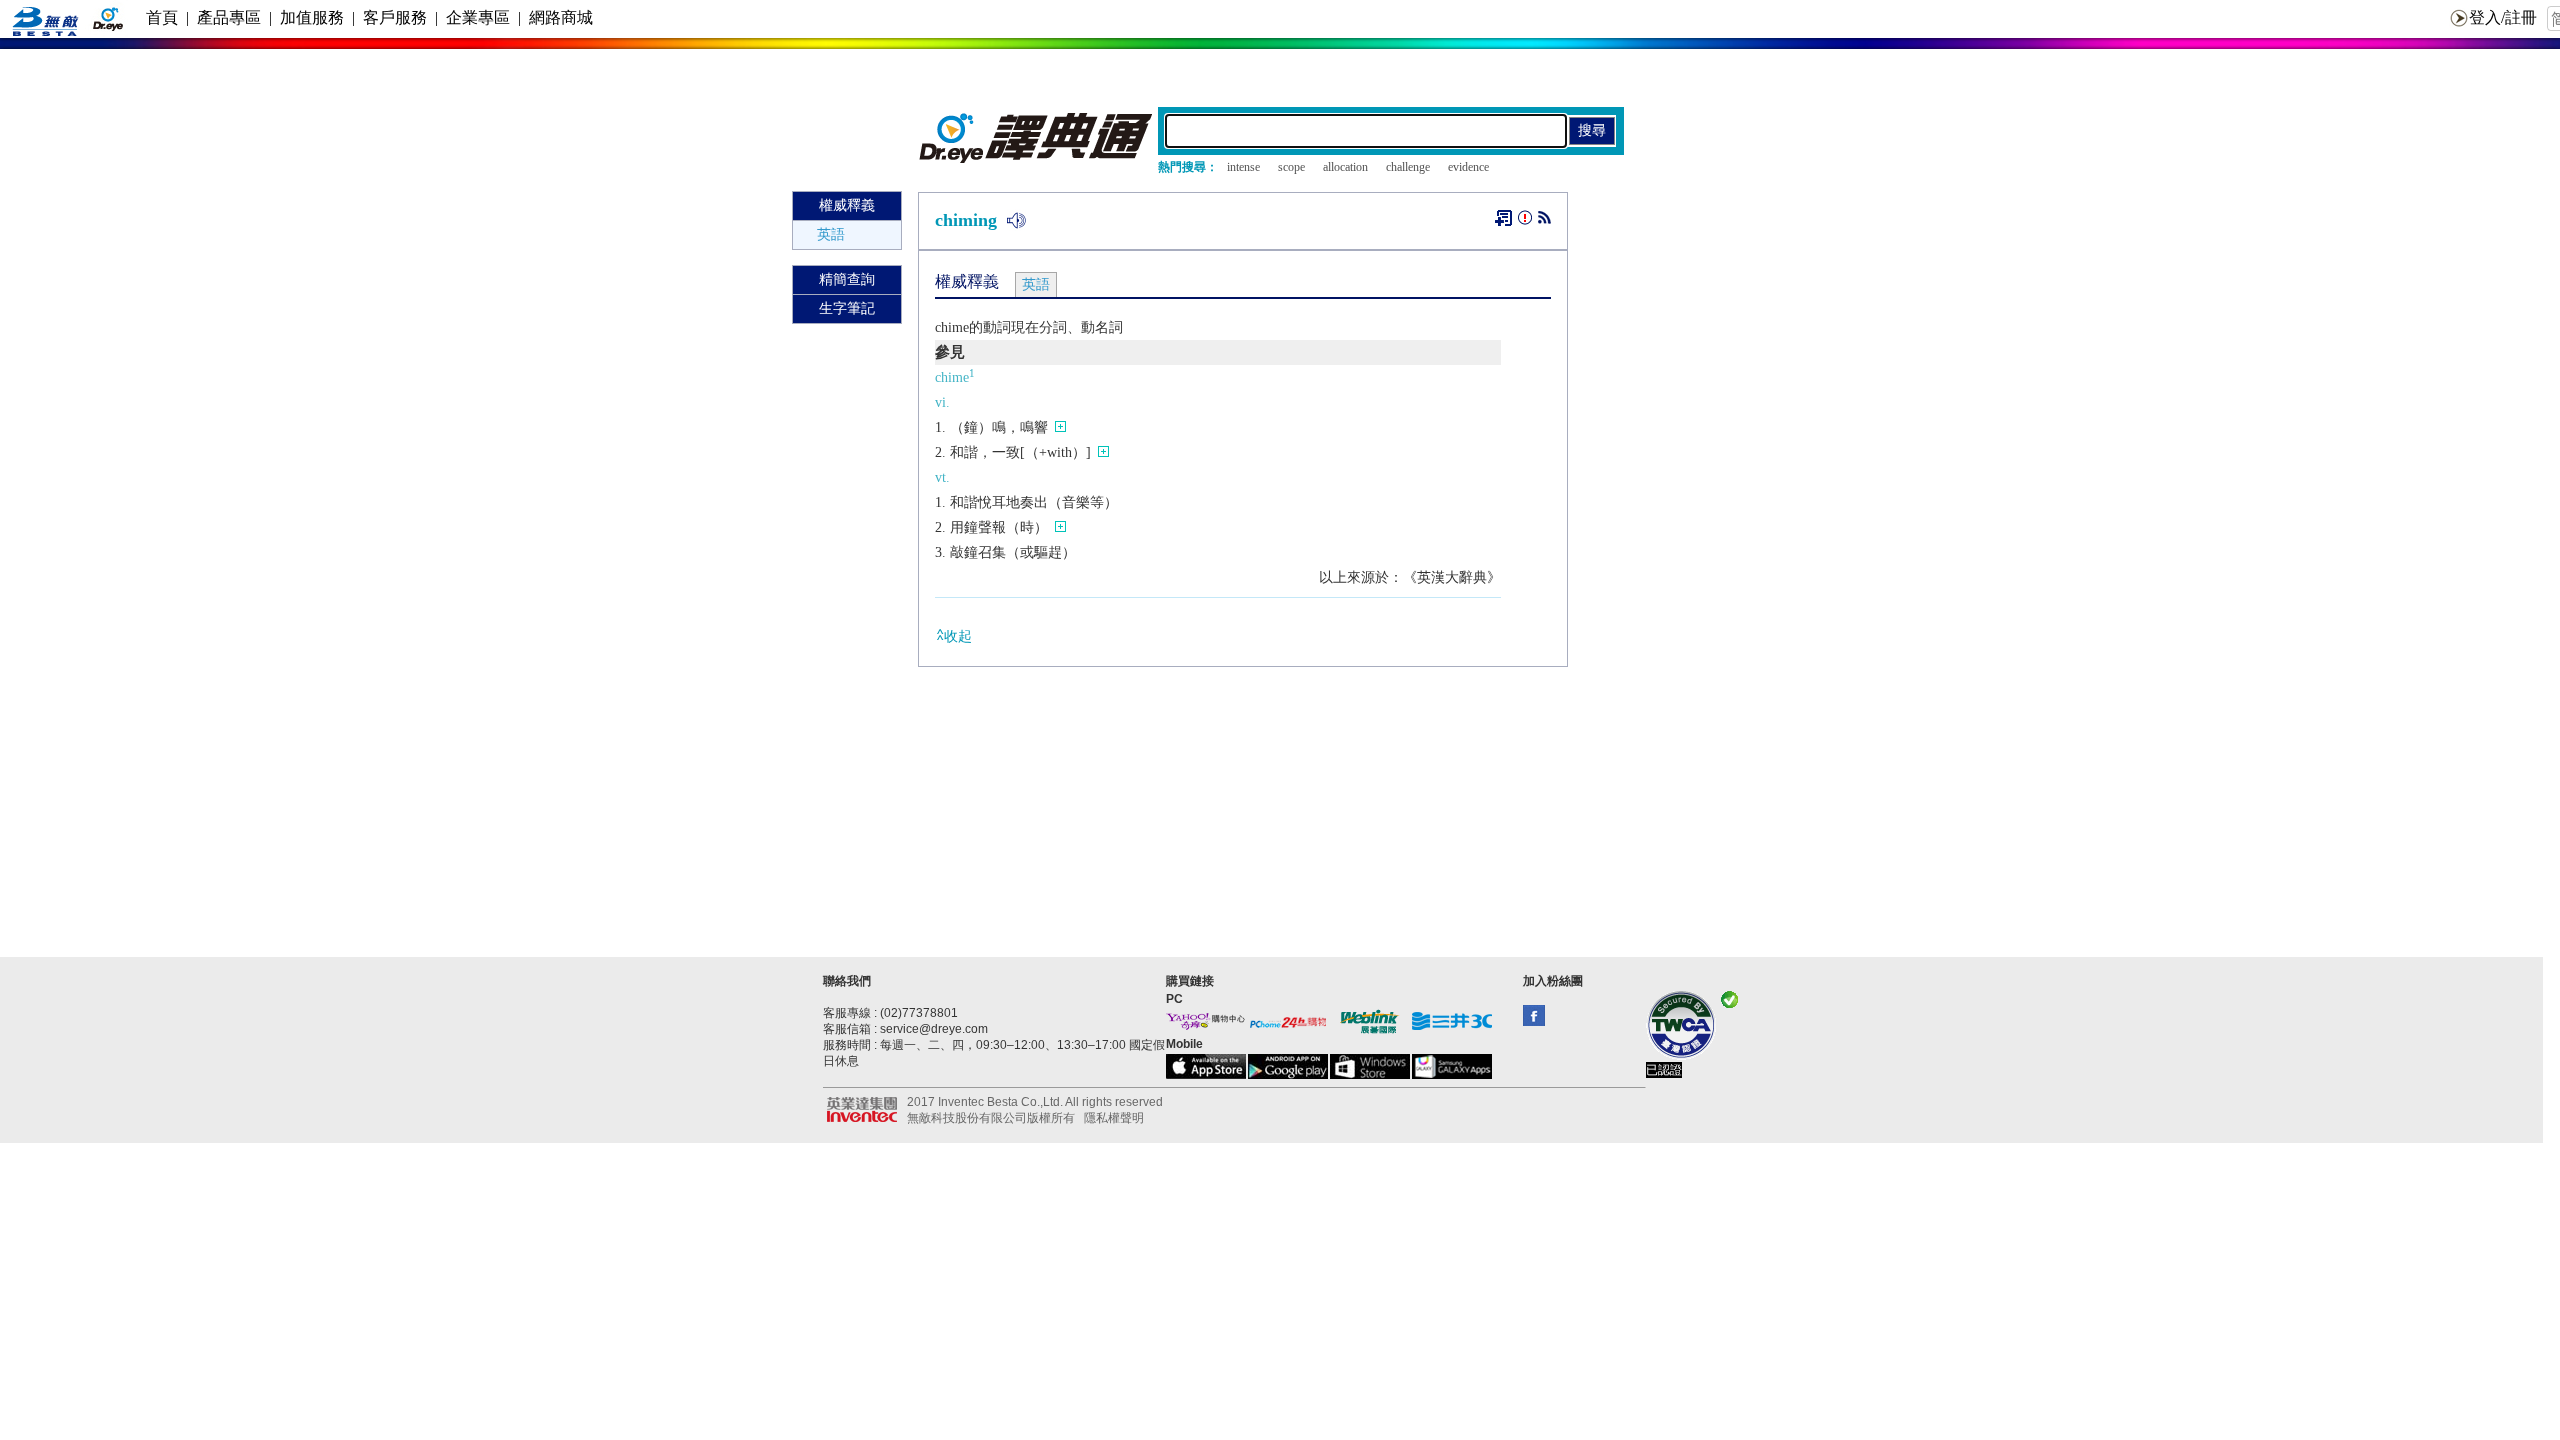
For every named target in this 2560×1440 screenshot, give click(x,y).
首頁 (162, 17)
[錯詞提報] (1525, 221)
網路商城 (561, 17)
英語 (831, 234)
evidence (1468, 167)
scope (1291, 167)
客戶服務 (395, 17)
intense (1243, 167)
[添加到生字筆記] (1503, 218)
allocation (1345, 167)
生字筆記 (847, 308)
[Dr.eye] (1037, 158)
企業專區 (478, 17)
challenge (1408, 167)
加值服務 (312, 17)
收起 (958, 636)
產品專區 (229, 17)
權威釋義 (847, 205)
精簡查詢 (847, 279)
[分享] (1544, 221)
